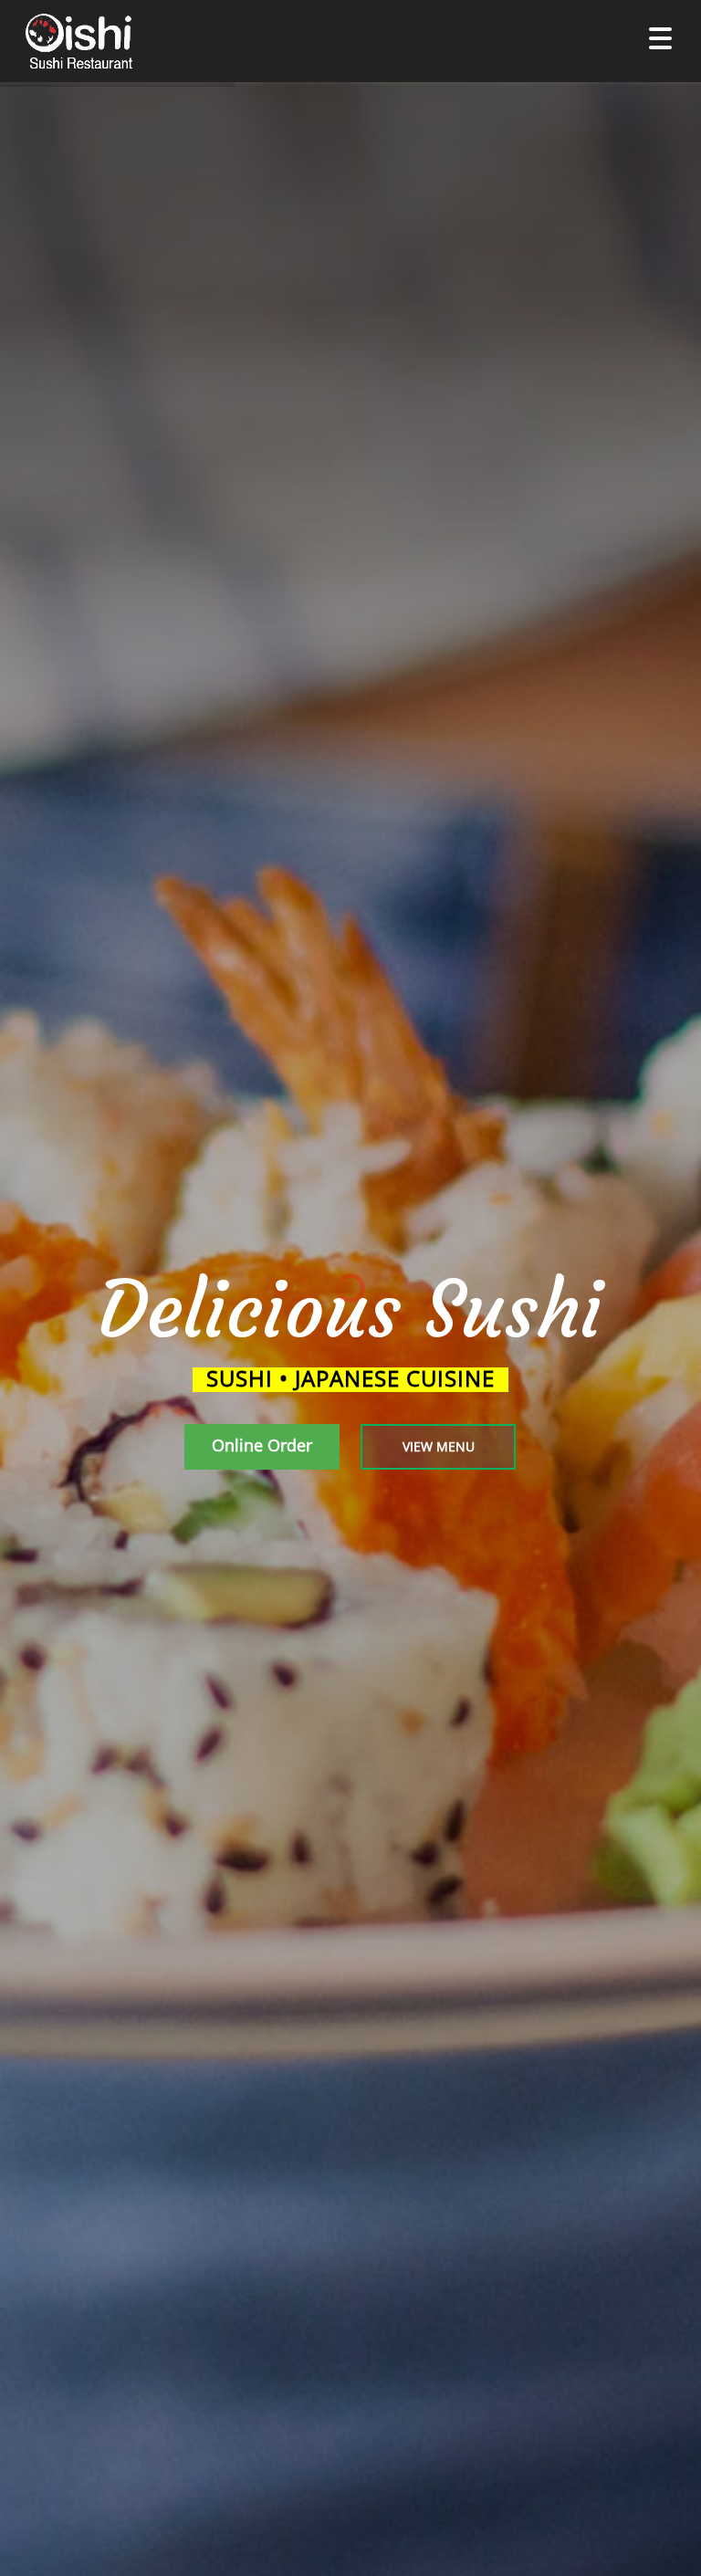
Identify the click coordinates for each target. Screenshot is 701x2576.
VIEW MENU (439, 1446)
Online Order (262, 1445)
